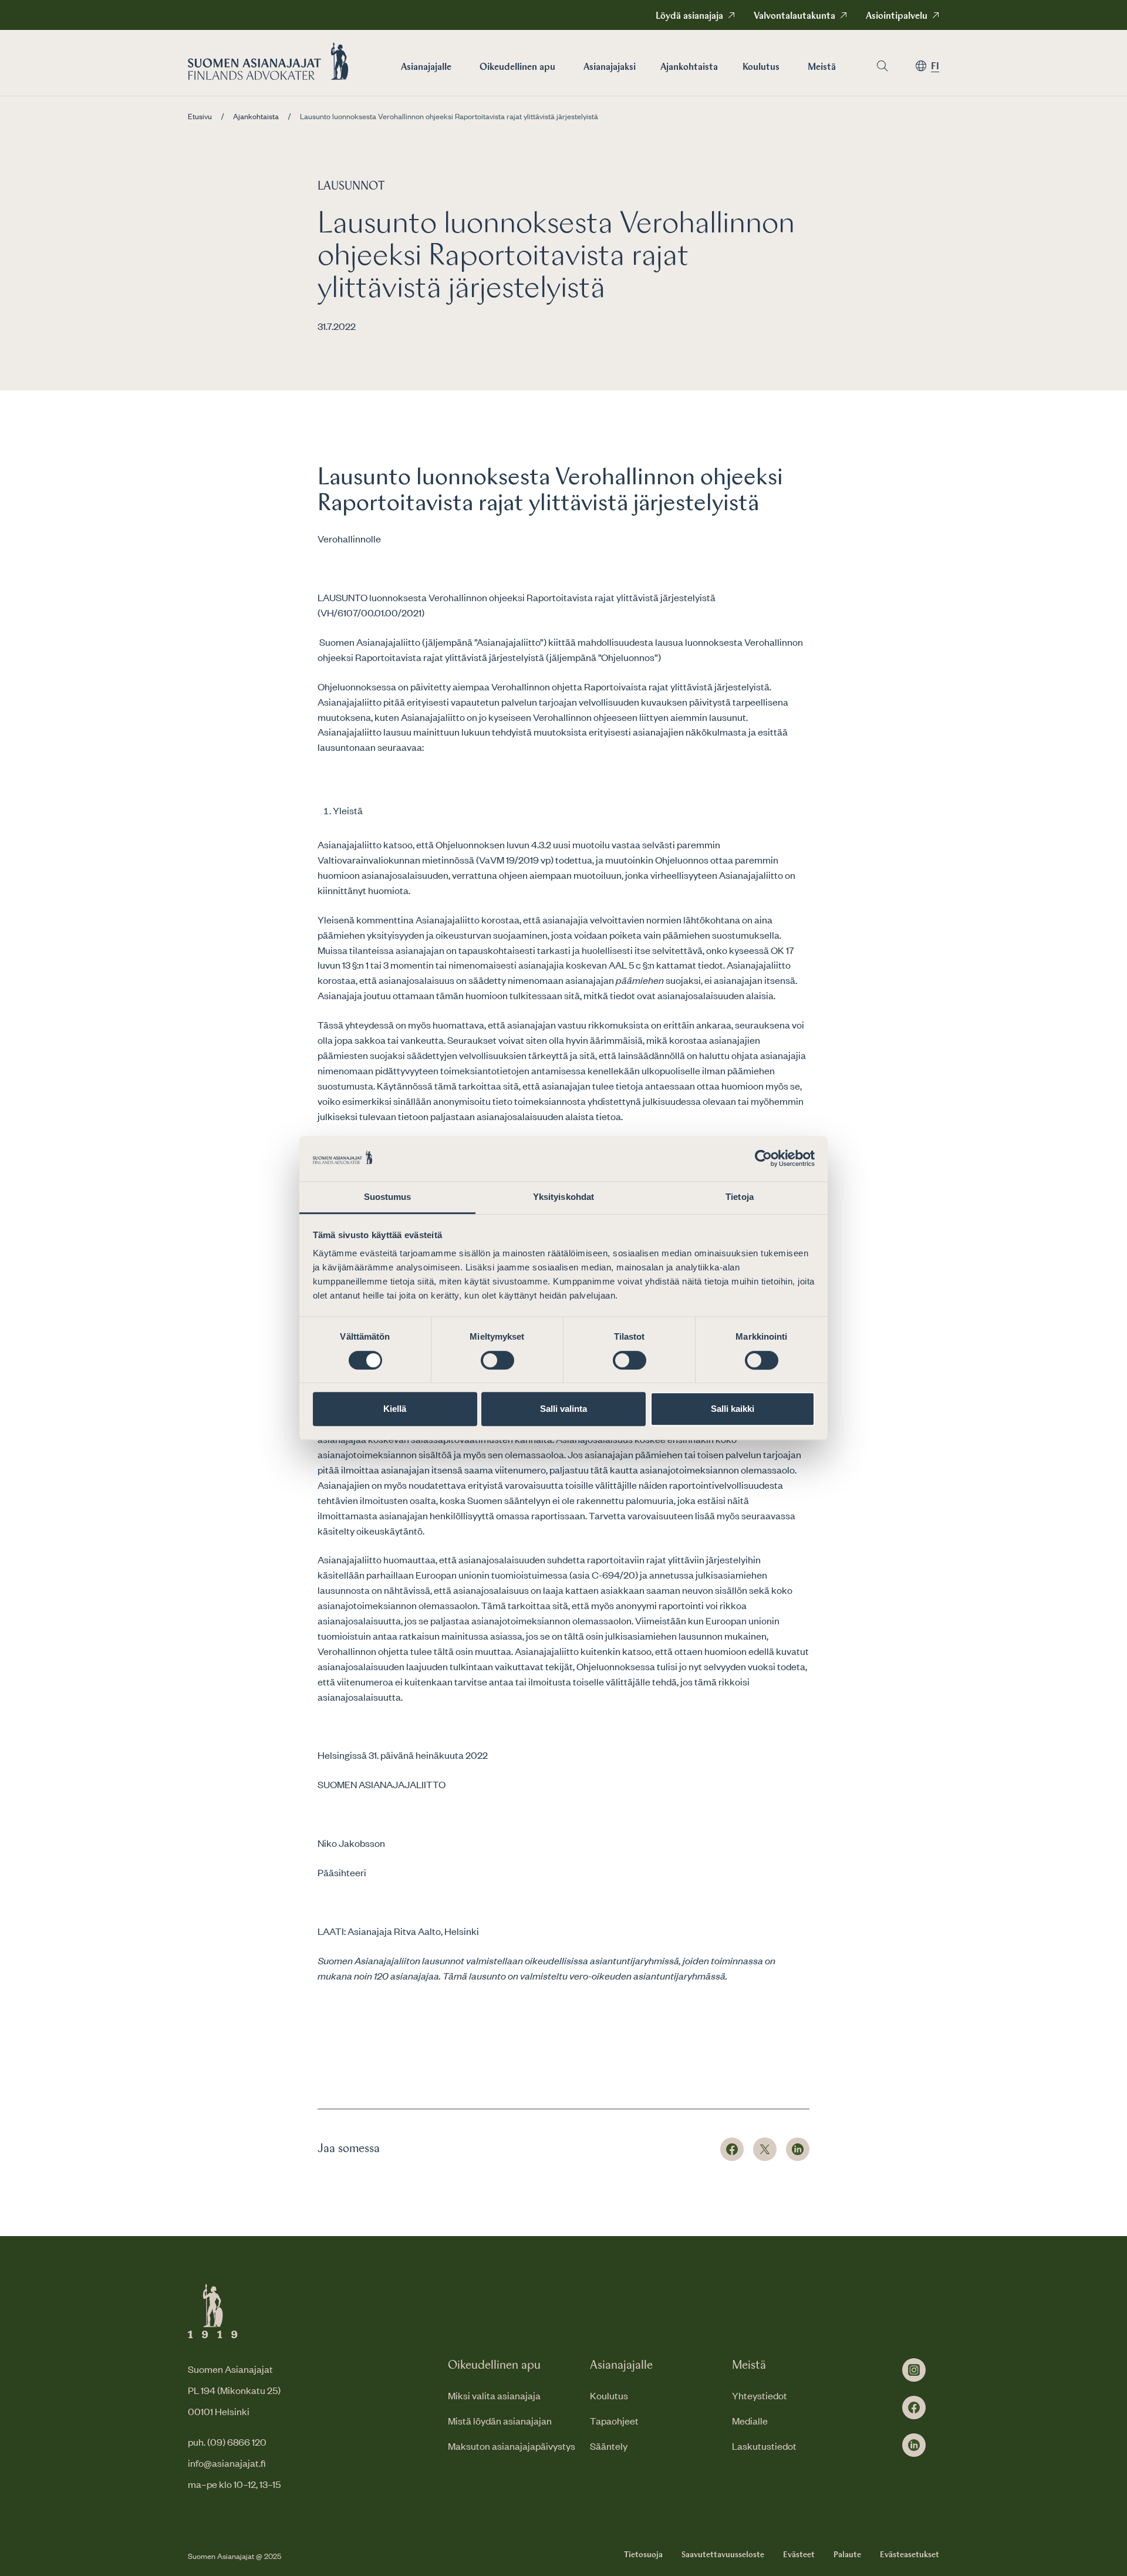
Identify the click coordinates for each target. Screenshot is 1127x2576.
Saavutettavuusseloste (723, 2555)
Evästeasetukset (910, 2555)
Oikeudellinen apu (517, 68)
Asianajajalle (426, 68)
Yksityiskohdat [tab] (563, 1197)
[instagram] (914, 2370)
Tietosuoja (643, 2555)
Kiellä (395, 1409)
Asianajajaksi (610, 68)
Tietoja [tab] (740, 1197)
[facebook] (914, 2408)
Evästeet (799, 2555)
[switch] (497, 1360)
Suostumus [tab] (388, 1197)
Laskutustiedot (764, 2446)
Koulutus (761, 68)
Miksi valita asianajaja (494, 2395)
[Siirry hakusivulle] (882, 66)
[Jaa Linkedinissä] (798, 2149)
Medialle (750, 2420)
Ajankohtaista (689, 68)
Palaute (847, 2555)
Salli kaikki (733, 1409)
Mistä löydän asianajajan (500, 2420)
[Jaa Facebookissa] (732, 2149)
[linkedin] (914, 2445)
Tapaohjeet (614, 2420)
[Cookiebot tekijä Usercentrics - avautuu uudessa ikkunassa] (763, 1159)
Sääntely (609, 2446)
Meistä (822, 68)
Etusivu (200, 116)
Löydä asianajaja (689, 16)
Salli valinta (563, 1409)
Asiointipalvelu (897, 16)
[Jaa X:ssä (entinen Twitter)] (765, 2149)
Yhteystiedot (760, 2395)
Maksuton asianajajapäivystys (512, 2446)
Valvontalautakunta (794, 16)
